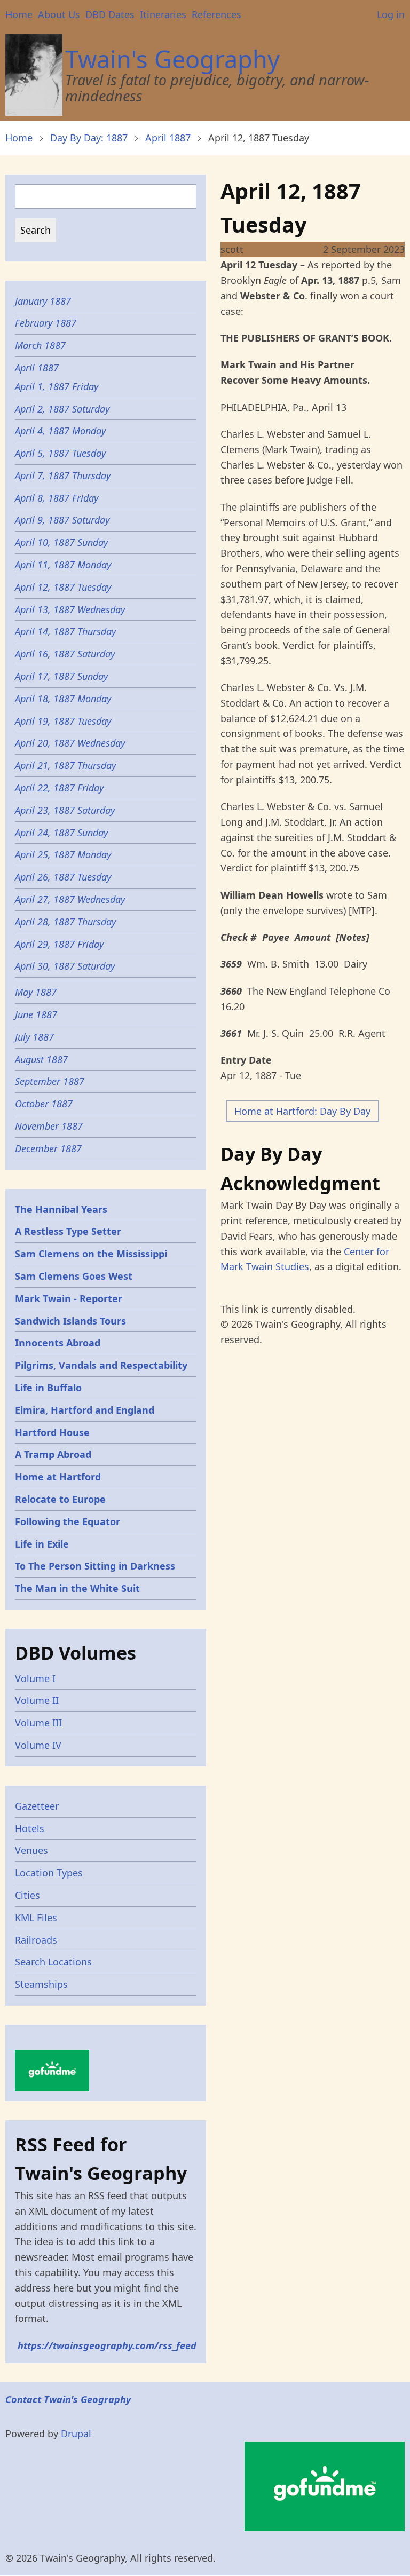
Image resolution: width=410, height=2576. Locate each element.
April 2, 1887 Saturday (62, 409)
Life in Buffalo (48, 1388)
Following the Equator (68, 1521)
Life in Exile (42, 1544)
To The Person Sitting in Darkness (95, 1566)
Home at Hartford (58, 1477)
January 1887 (43, 301)
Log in (391, 14)
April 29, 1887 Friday (61, 944)
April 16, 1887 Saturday (65, 654)
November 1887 (49, 1126)
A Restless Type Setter (68, 1231)
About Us (59, 14)
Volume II (37, 1700)
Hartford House (52, 1432)
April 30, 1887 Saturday (66, 966)
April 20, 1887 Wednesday (70, 743)
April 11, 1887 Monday (63, 565)
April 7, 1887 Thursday (64, 475)
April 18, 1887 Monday (63, 699)
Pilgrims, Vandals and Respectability (101, 1365)
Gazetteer (37, 1806)
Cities (27, 1895)
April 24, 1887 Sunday (61, 833)
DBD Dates (110, 14)
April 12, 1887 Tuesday (64, 587)
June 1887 (36, 1014)
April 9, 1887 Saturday (64, 520)
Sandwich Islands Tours (70, 1321)
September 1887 (50, 1081)
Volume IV (38, 1745)
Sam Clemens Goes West (74, 1276)
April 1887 (168, 138)
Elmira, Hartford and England (85, 1410)
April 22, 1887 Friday (61, 788)
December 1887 (48, 1148)
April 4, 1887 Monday (62, 431)
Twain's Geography (172, 59)
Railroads (36, 1940)
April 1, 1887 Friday (57, 386)
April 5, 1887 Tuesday (60, 453)
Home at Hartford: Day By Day (302, 1111)
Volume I (35, 1678)
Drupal (76, 2434)
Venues (31, 1850)
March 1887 (40, 345)
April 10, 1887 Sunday (61, 542)
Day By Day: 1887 (89, 138)
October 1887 (44, 1104)
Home (19, 14)
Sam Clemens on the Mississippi (91, 1254)
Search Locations (53, 1962)
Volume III (38, 1723)
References (216, 14)
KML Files (36, 1917)
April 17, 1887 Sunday (63, 676)
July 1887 (34, 1037)
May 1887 (36, 992)
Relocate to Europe (60, 1499)
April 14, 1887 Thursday (65, 631)
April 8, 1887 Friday (57, 498)
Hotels (30, 1828)
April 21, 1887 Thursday (65, 765)
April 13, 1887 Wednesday (70, 609)
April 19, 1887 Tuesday (63, 721)
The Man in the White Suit (77, 1588)
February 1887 (46, 323)
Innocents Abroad (58, 1343)
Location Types (49, 1873)
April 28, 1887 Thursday (65, 922)
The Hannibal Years (61, 1209)
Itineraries (163, 14)
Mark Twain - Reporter (69, 1298)
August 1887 (41, 1059)
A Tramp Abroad (53, 1454)
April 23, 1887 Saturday (66, 810)
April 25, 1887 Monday (63, 854)
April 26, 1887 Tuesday (64, 877)
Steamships (41, 1984)
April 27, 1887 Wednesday (70, 899)
